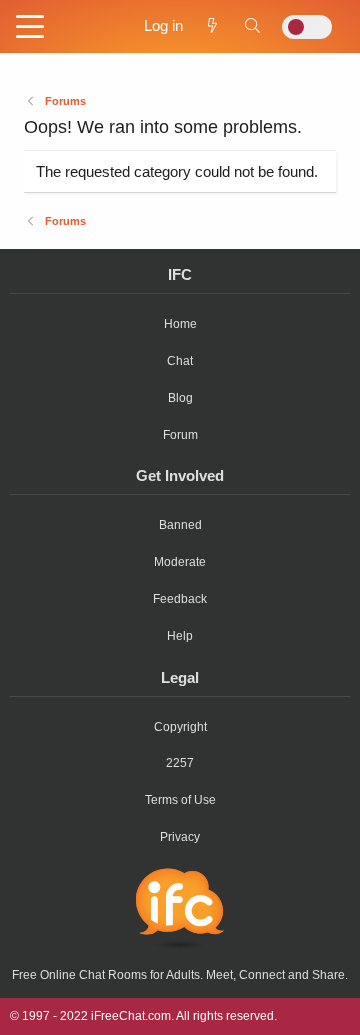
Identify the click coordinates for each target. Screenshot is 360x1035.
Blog (180, 398)
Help (180, 636)
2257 (180, 763)
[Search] (252, 25)
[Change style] (307, 27)
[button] (30, 28)
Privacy (180, 837)
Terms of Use (180, 800)
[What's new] (212, 25)
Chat (180, 361)
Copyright (180, 727)
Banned (180, 525)
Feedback (180, 599)
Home (180, 324)
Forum (180, 435)
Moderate (180, 562)
